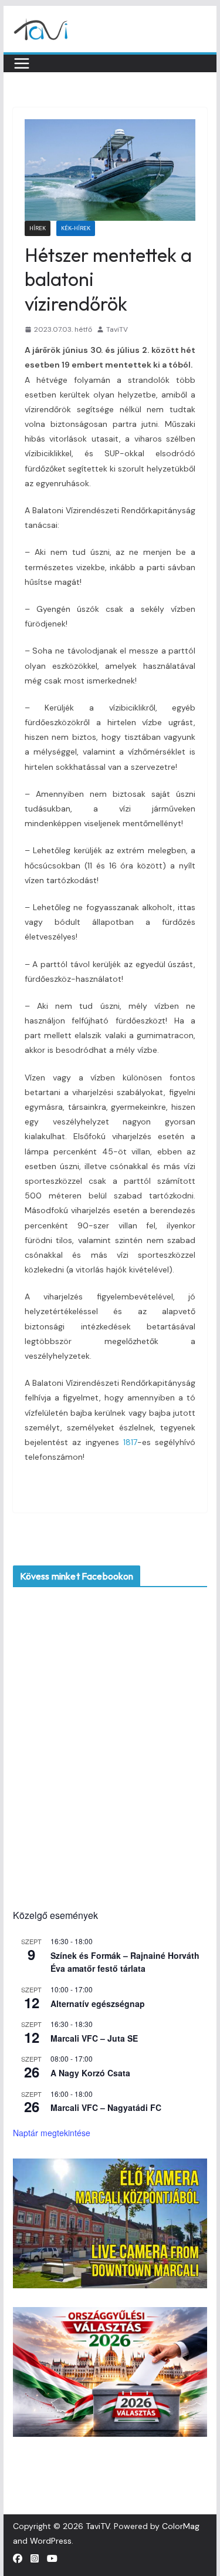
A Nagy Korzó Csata (90, 2073)
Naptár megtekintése (52, 2133)
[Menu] (22, 63)
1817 (130, 1442)
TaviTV (117, 329)
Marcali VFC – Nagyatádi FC (106, 2107)
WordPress (51, 2541)
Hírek (38, 228)
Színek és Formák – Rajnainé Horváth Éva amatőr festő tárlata (125, 1962)
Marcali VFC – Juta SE (94, 2038)
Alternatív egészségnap (98, 2003)
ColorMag (181, 2526)
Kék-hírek (76, 228)
